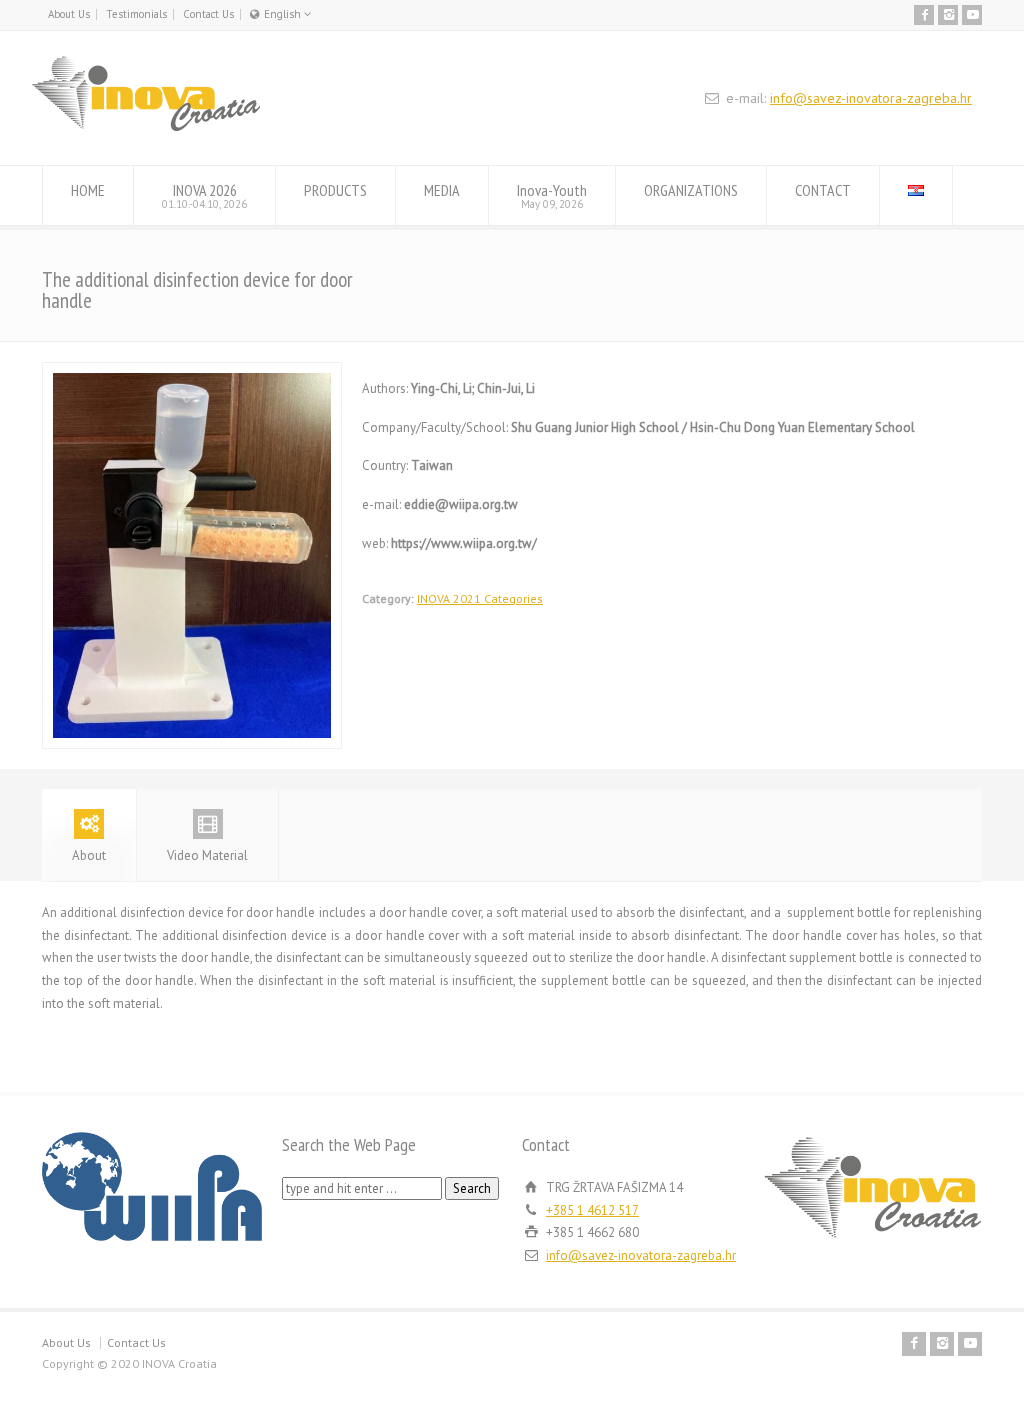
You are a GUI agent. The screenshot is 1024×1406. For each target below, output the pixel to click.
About (89, 855)
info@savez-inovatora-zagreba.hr (871, 98)
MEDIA (442, 190)
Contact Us (208, 14)
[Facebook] (924, 15)
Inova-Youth (552, 195)
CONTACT (823, 190)
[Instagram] (948, 15)
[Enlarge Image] (192, 373)
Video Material (207, 855)
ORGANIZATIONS (691, 190)
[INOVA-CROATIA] (146, 127)
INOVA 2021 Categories (480, 598)
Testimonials (136, 14)
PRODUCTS (335, 190)
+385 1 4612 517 (592, 1210)
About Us (69, 14)
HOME (88, 190)
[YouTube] (972, 15)
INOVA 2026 (204, 195)
